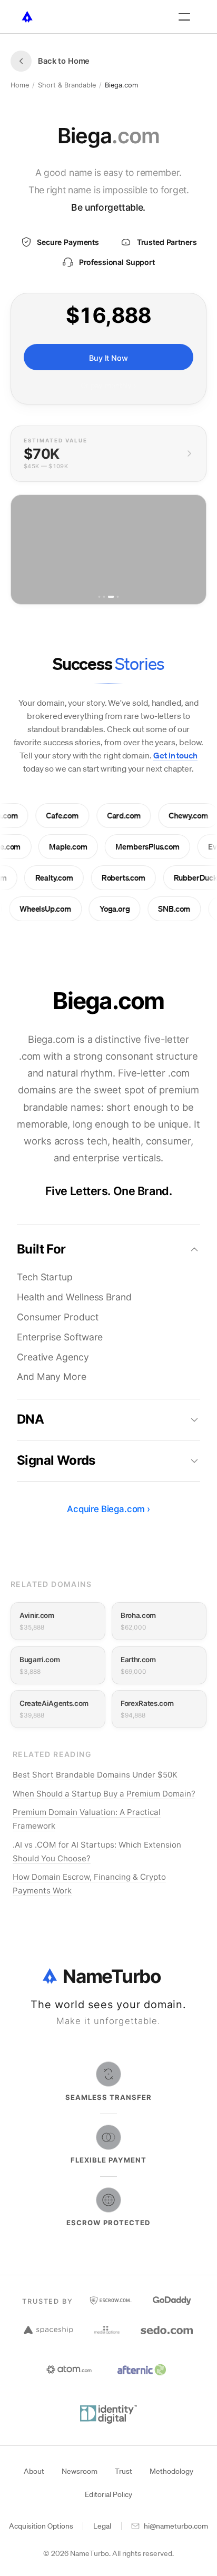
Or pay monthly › (108, 386)
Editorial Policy (108, 2494)
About (34, 2471)
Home (20, 85)
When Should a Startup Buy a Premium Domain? (104, 1794)
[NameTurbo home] (27, 17)
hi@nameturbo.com (176, 2526)
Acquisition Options (41, 2526)
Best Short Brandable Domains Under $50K (95, 1775)
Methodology (171, 2471)
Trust (124, 2471)
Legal (102, 2526)
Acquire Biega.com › (108, 1509)
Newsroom (80, 2471)
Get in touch (175, 755)
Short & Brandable (67, 85)
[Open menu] (184, 17)
